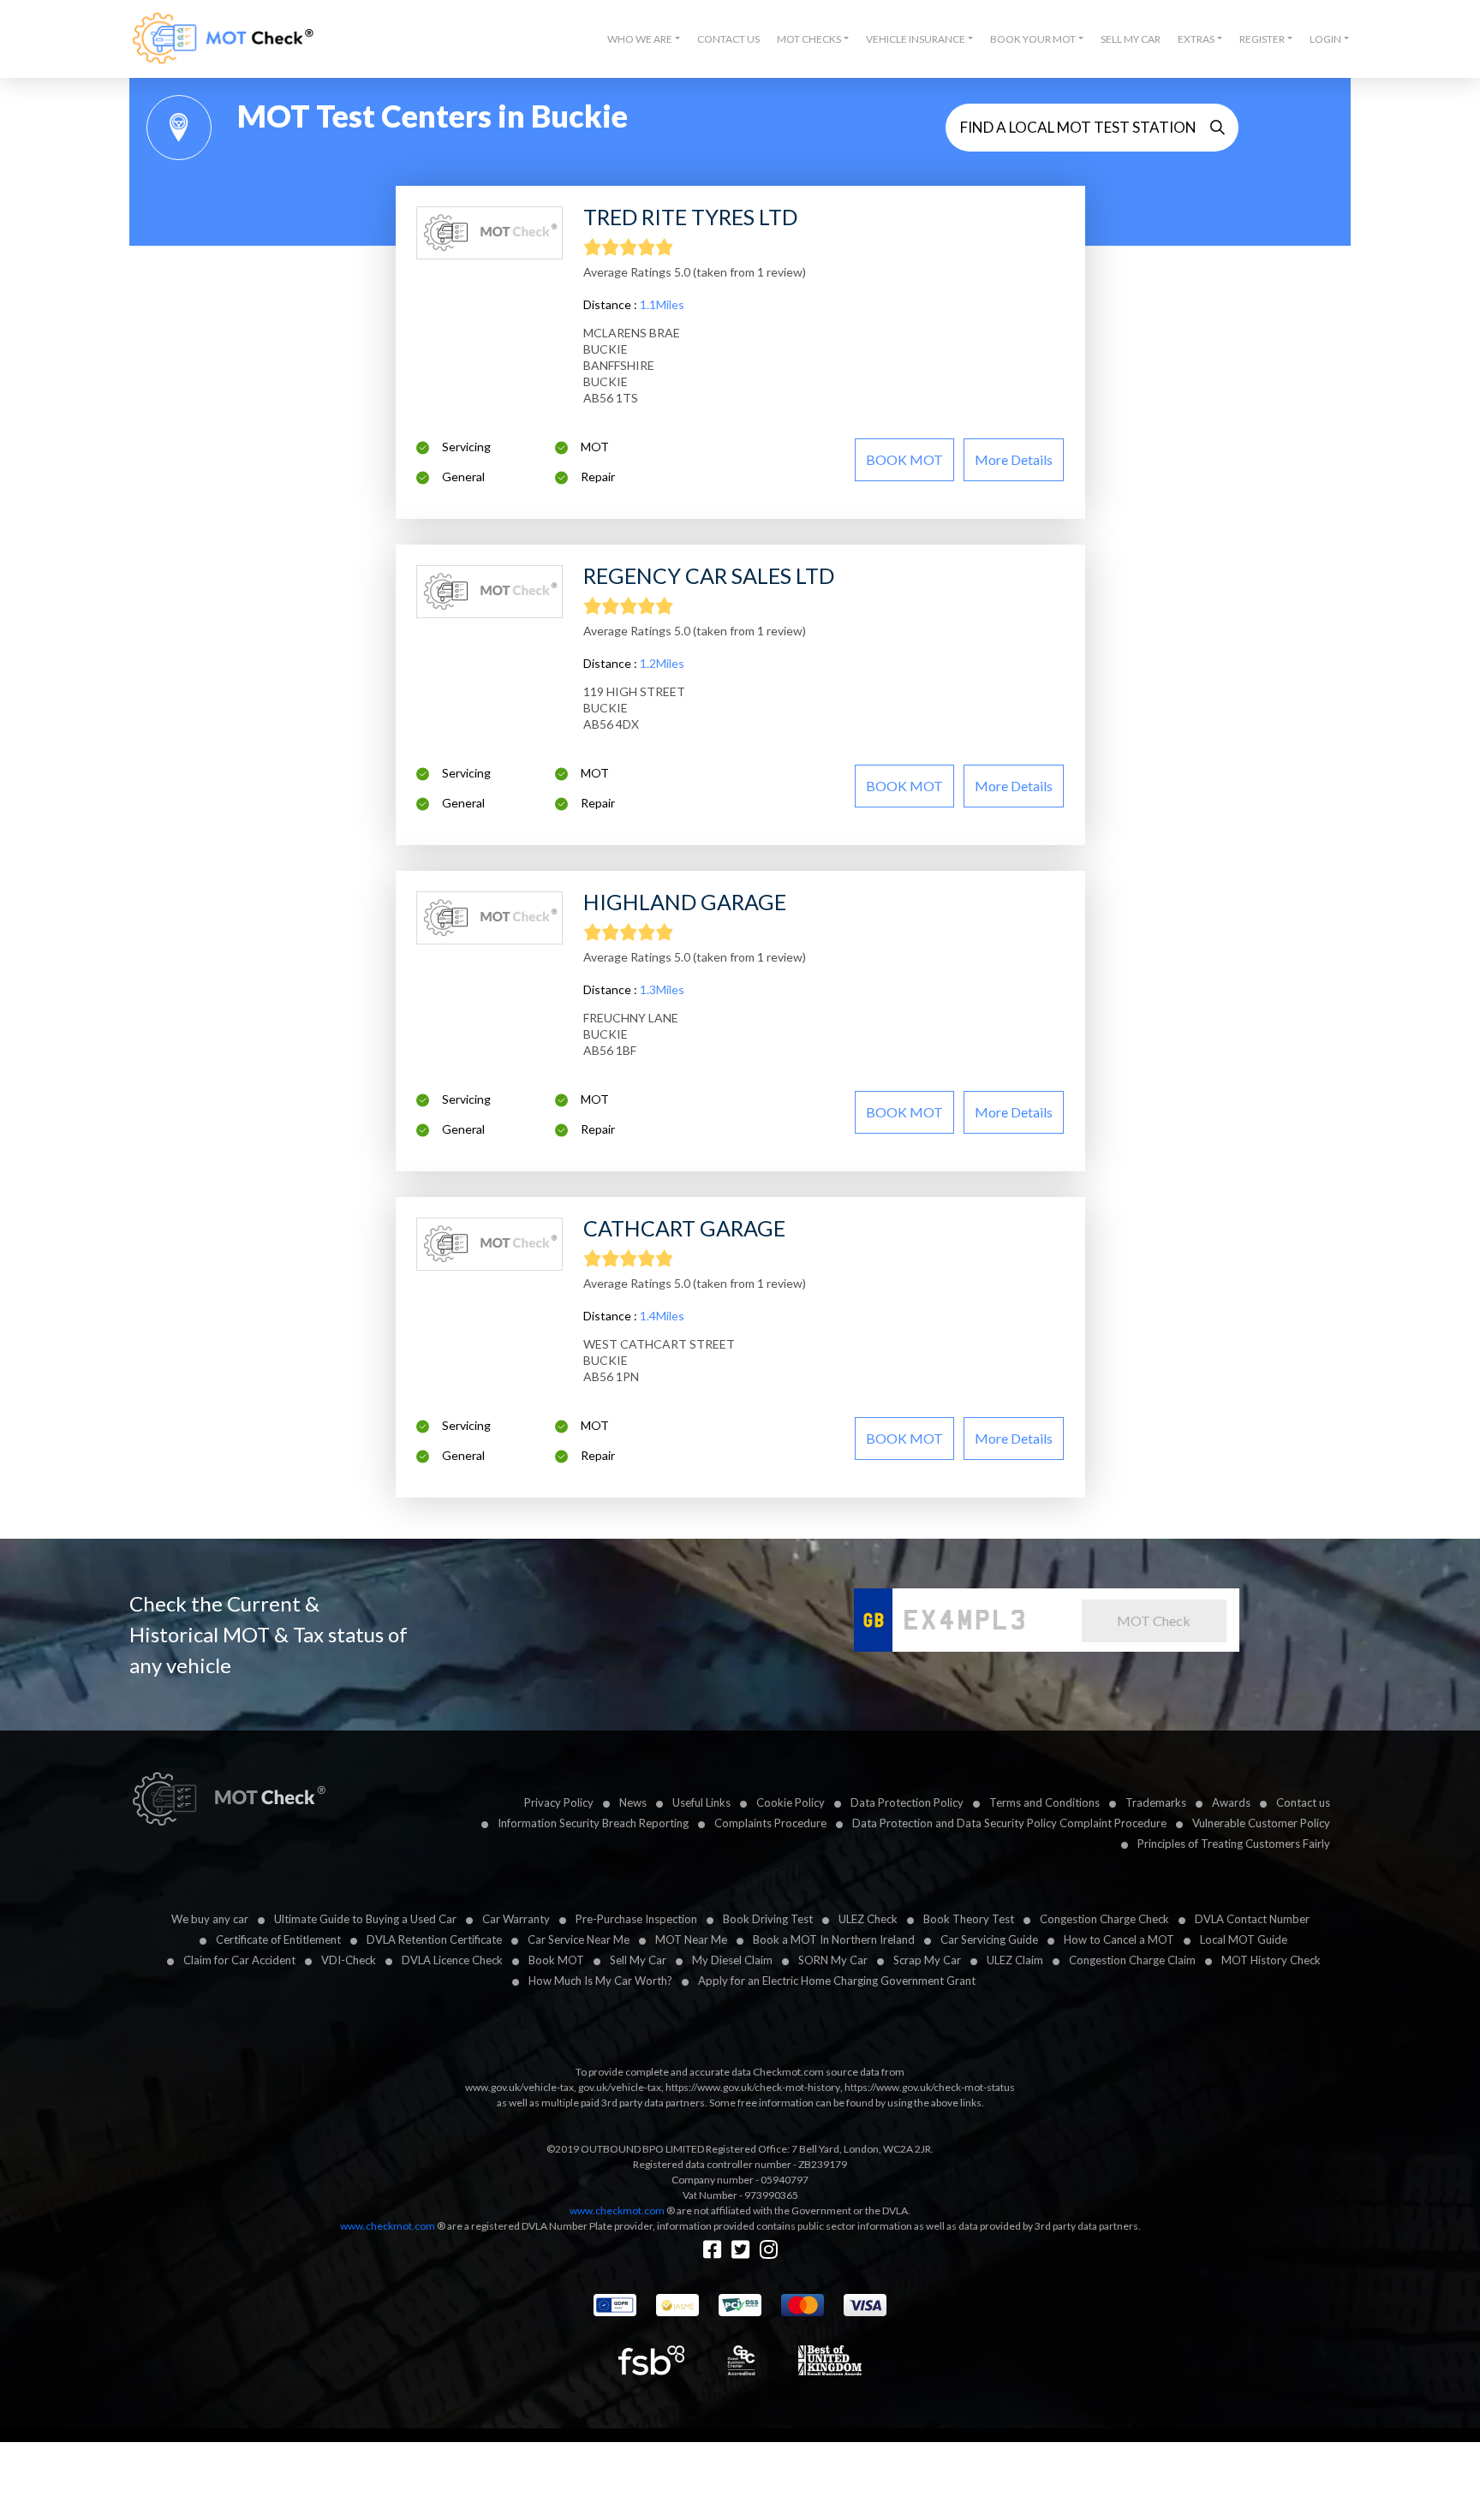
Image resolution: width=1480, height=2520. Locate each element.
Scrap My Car (927, 1960)
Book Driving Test (768, 1919)
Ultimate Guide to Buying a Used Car (365, 1919)
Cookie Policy (791, 1802)
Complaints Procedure (770, 1823)
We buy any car (210, 1919)
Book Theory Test (969, 1919)
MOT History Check (1271, 1960)
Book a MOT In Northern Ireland (834, 1939)
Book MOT (556, 1960)
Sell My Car (1131, 39)
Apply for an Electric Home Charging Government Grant (837, 1981)
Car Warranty (516, 1919)
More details (1014, 459)
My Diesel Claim (732, 1960)
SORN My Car (833, 1960)
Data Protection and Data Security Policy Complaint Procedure (1009, 1823)
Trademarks (1156, 1802)
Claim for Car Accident (239, 1960)
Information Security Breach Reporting (593, 1823)
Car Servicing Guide (989, 1939)
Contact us (1303, 1802)
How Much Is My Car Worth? (600, 1981)
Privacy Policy (559, 1802)
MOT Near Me (691, 1939)
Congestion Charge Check (1104, 1919)
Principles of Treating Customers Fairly (1234, 1844)
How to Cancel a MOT (1119, 1939)
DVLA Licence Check (452, 1960)
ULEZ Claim (1015, 1960)
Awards (1231, 1802)
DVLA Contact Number (1252, 1919)
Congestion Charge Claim (1132, 1960)
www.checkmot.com (617, 2210)
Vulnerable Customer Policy (1261, 1823)
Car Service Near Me (579, 1939)
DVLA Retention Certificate (434, 1939)
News (633, 1802)
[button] (644, 39)
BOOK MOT (904, 459)
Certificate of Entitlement (278, 1939)
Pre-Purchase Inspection (636, 1919)
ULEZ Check (868, 1919)
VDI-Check (349, 1960)
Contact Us (728, 39)
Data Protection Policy (907, 1802)
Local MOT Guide (1244, 1939)
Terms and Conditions (1044, 1802)
